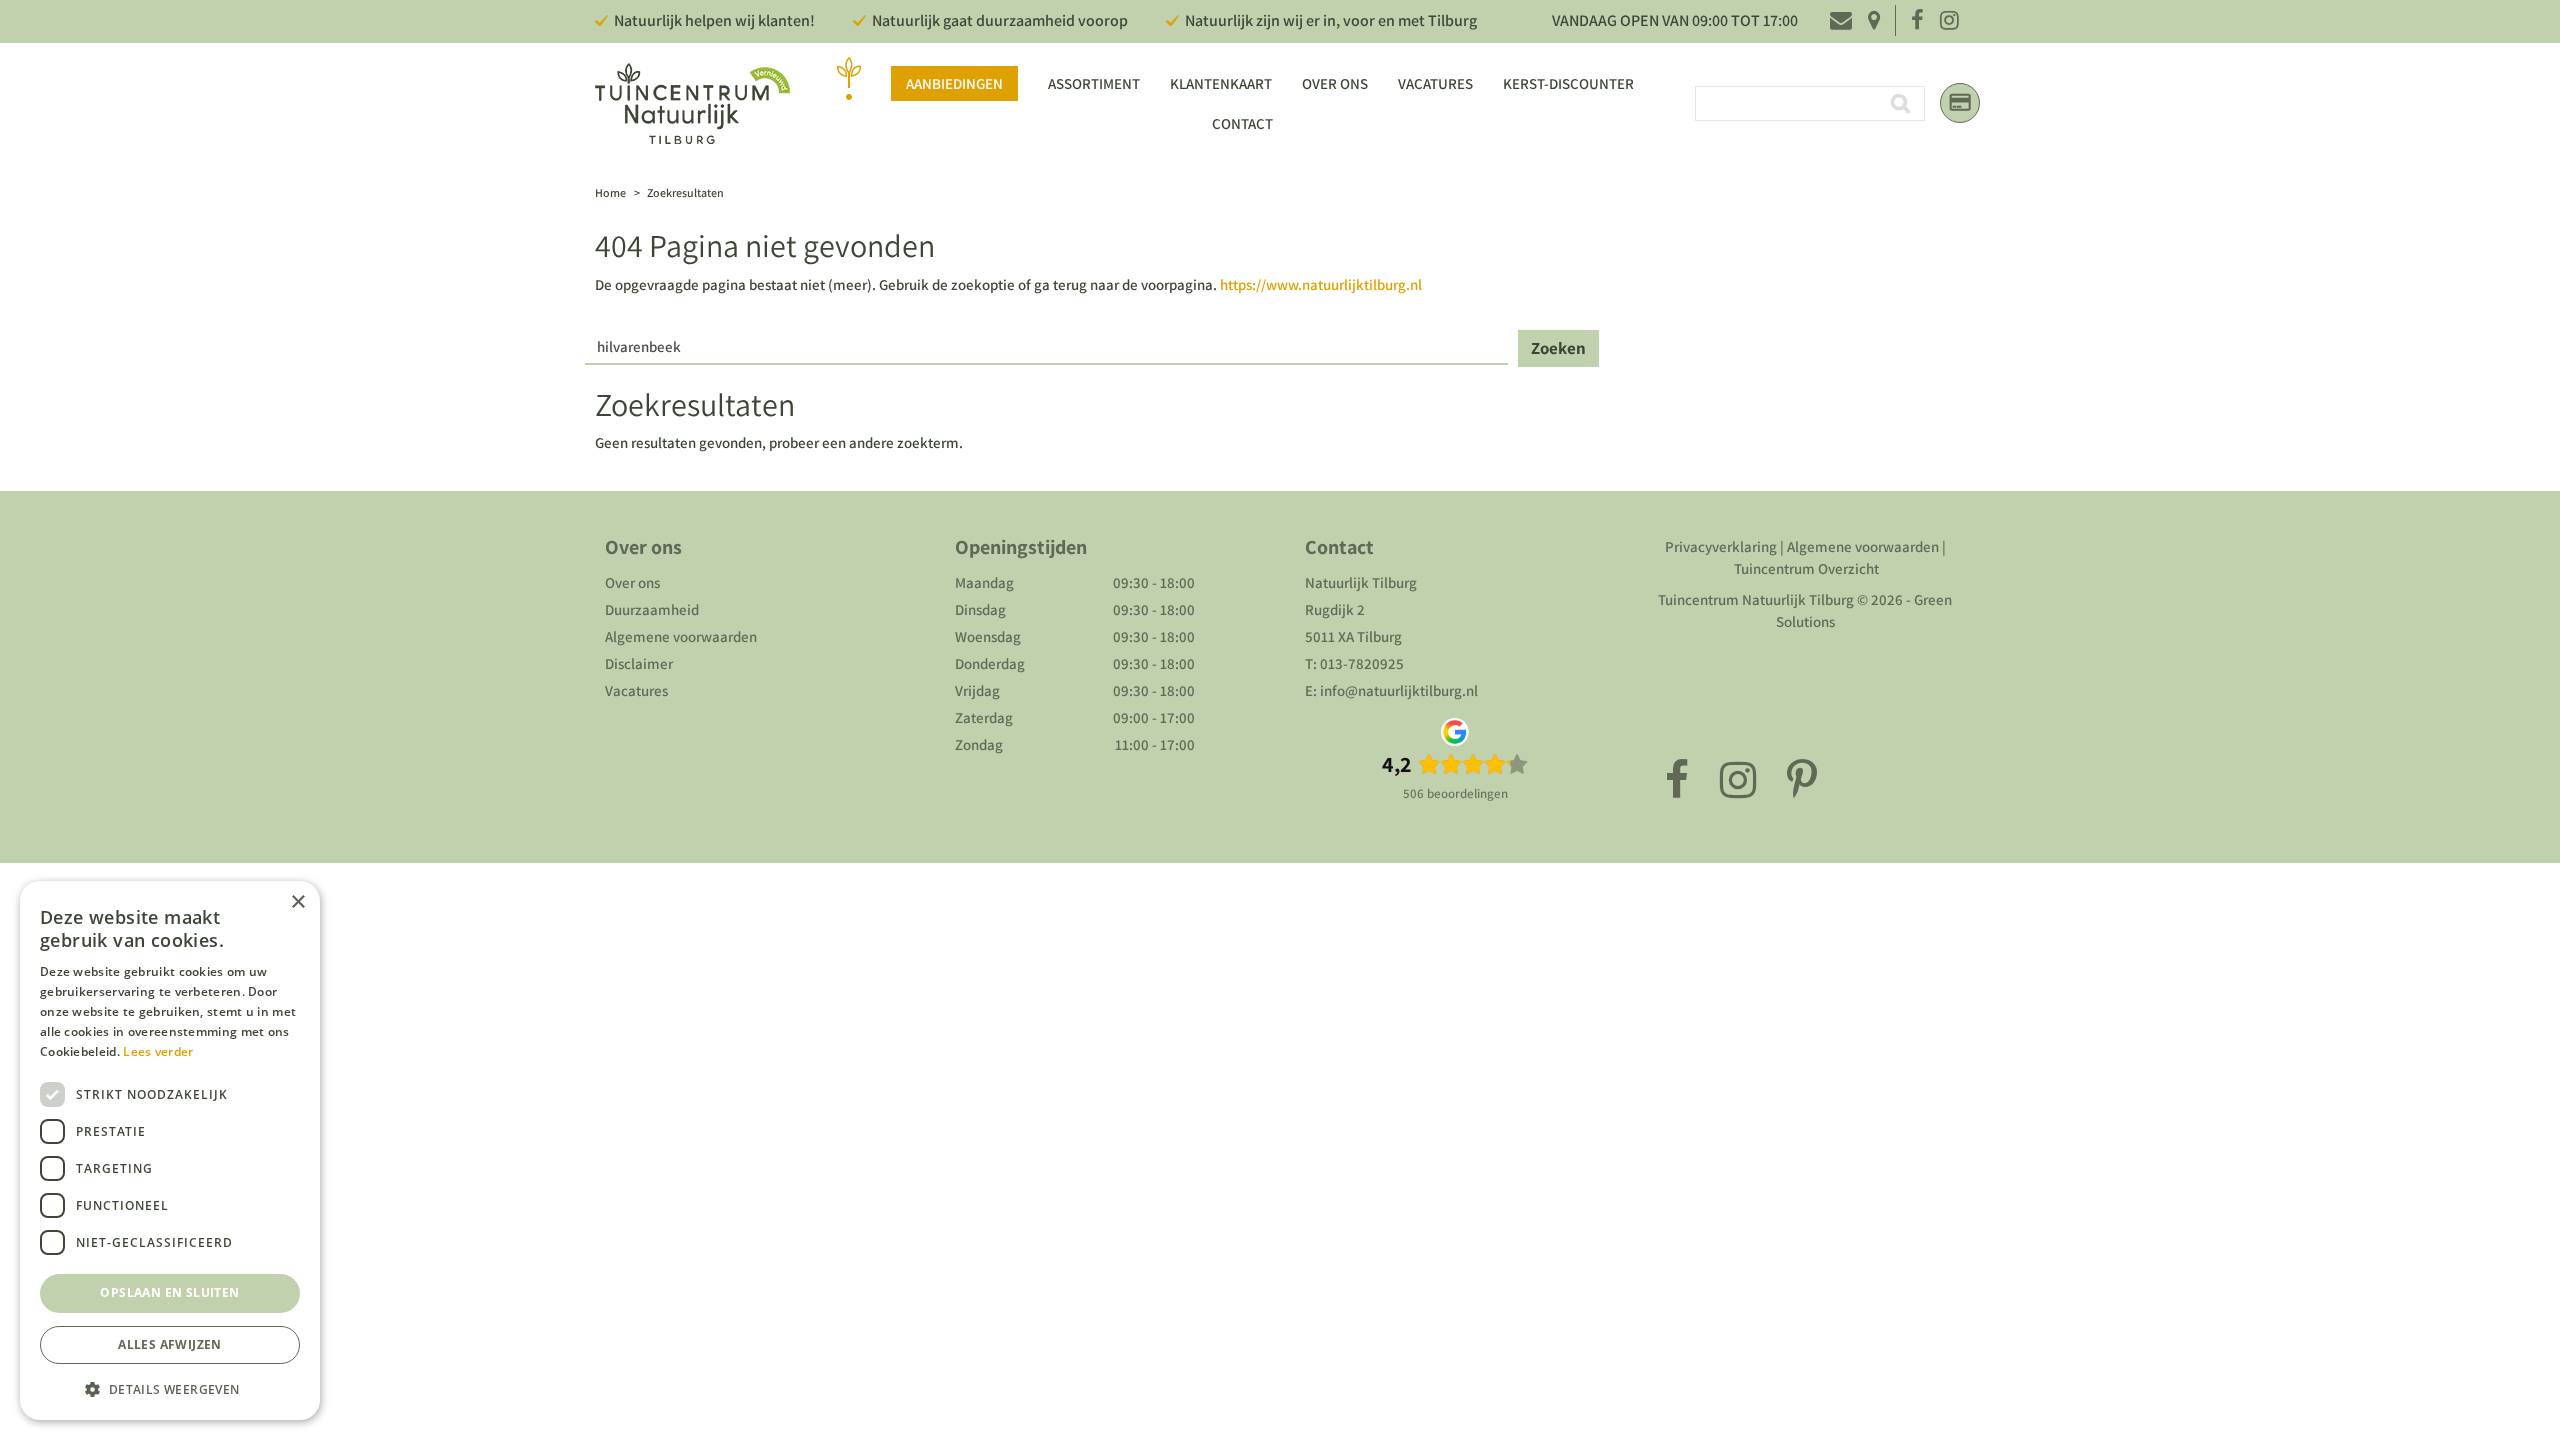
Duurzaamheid (652, 609)
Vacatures (636, 690)
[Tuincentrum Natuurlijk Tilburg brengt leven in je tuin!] (692, 103)
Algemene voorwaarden (681, 636)
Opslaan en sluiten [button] (169, 1292)
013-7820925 (1362, 663)
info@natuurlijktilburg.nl (1399, 690)
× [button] (297, 902)
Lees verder (158, 1051)
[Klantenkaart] (1960, 103)
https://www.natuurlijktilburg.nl (1321, 284)
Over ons (632, 582)
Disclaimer (639, 663)
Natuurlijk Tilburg (1361, 582)
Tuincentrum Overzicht (1806, 568)
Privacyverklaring (1721, 546)
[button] (170, 1388)
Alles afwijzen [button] (170, 1344)
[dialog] (170, 1150)
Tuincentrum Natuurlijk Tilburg (1756, 599)
